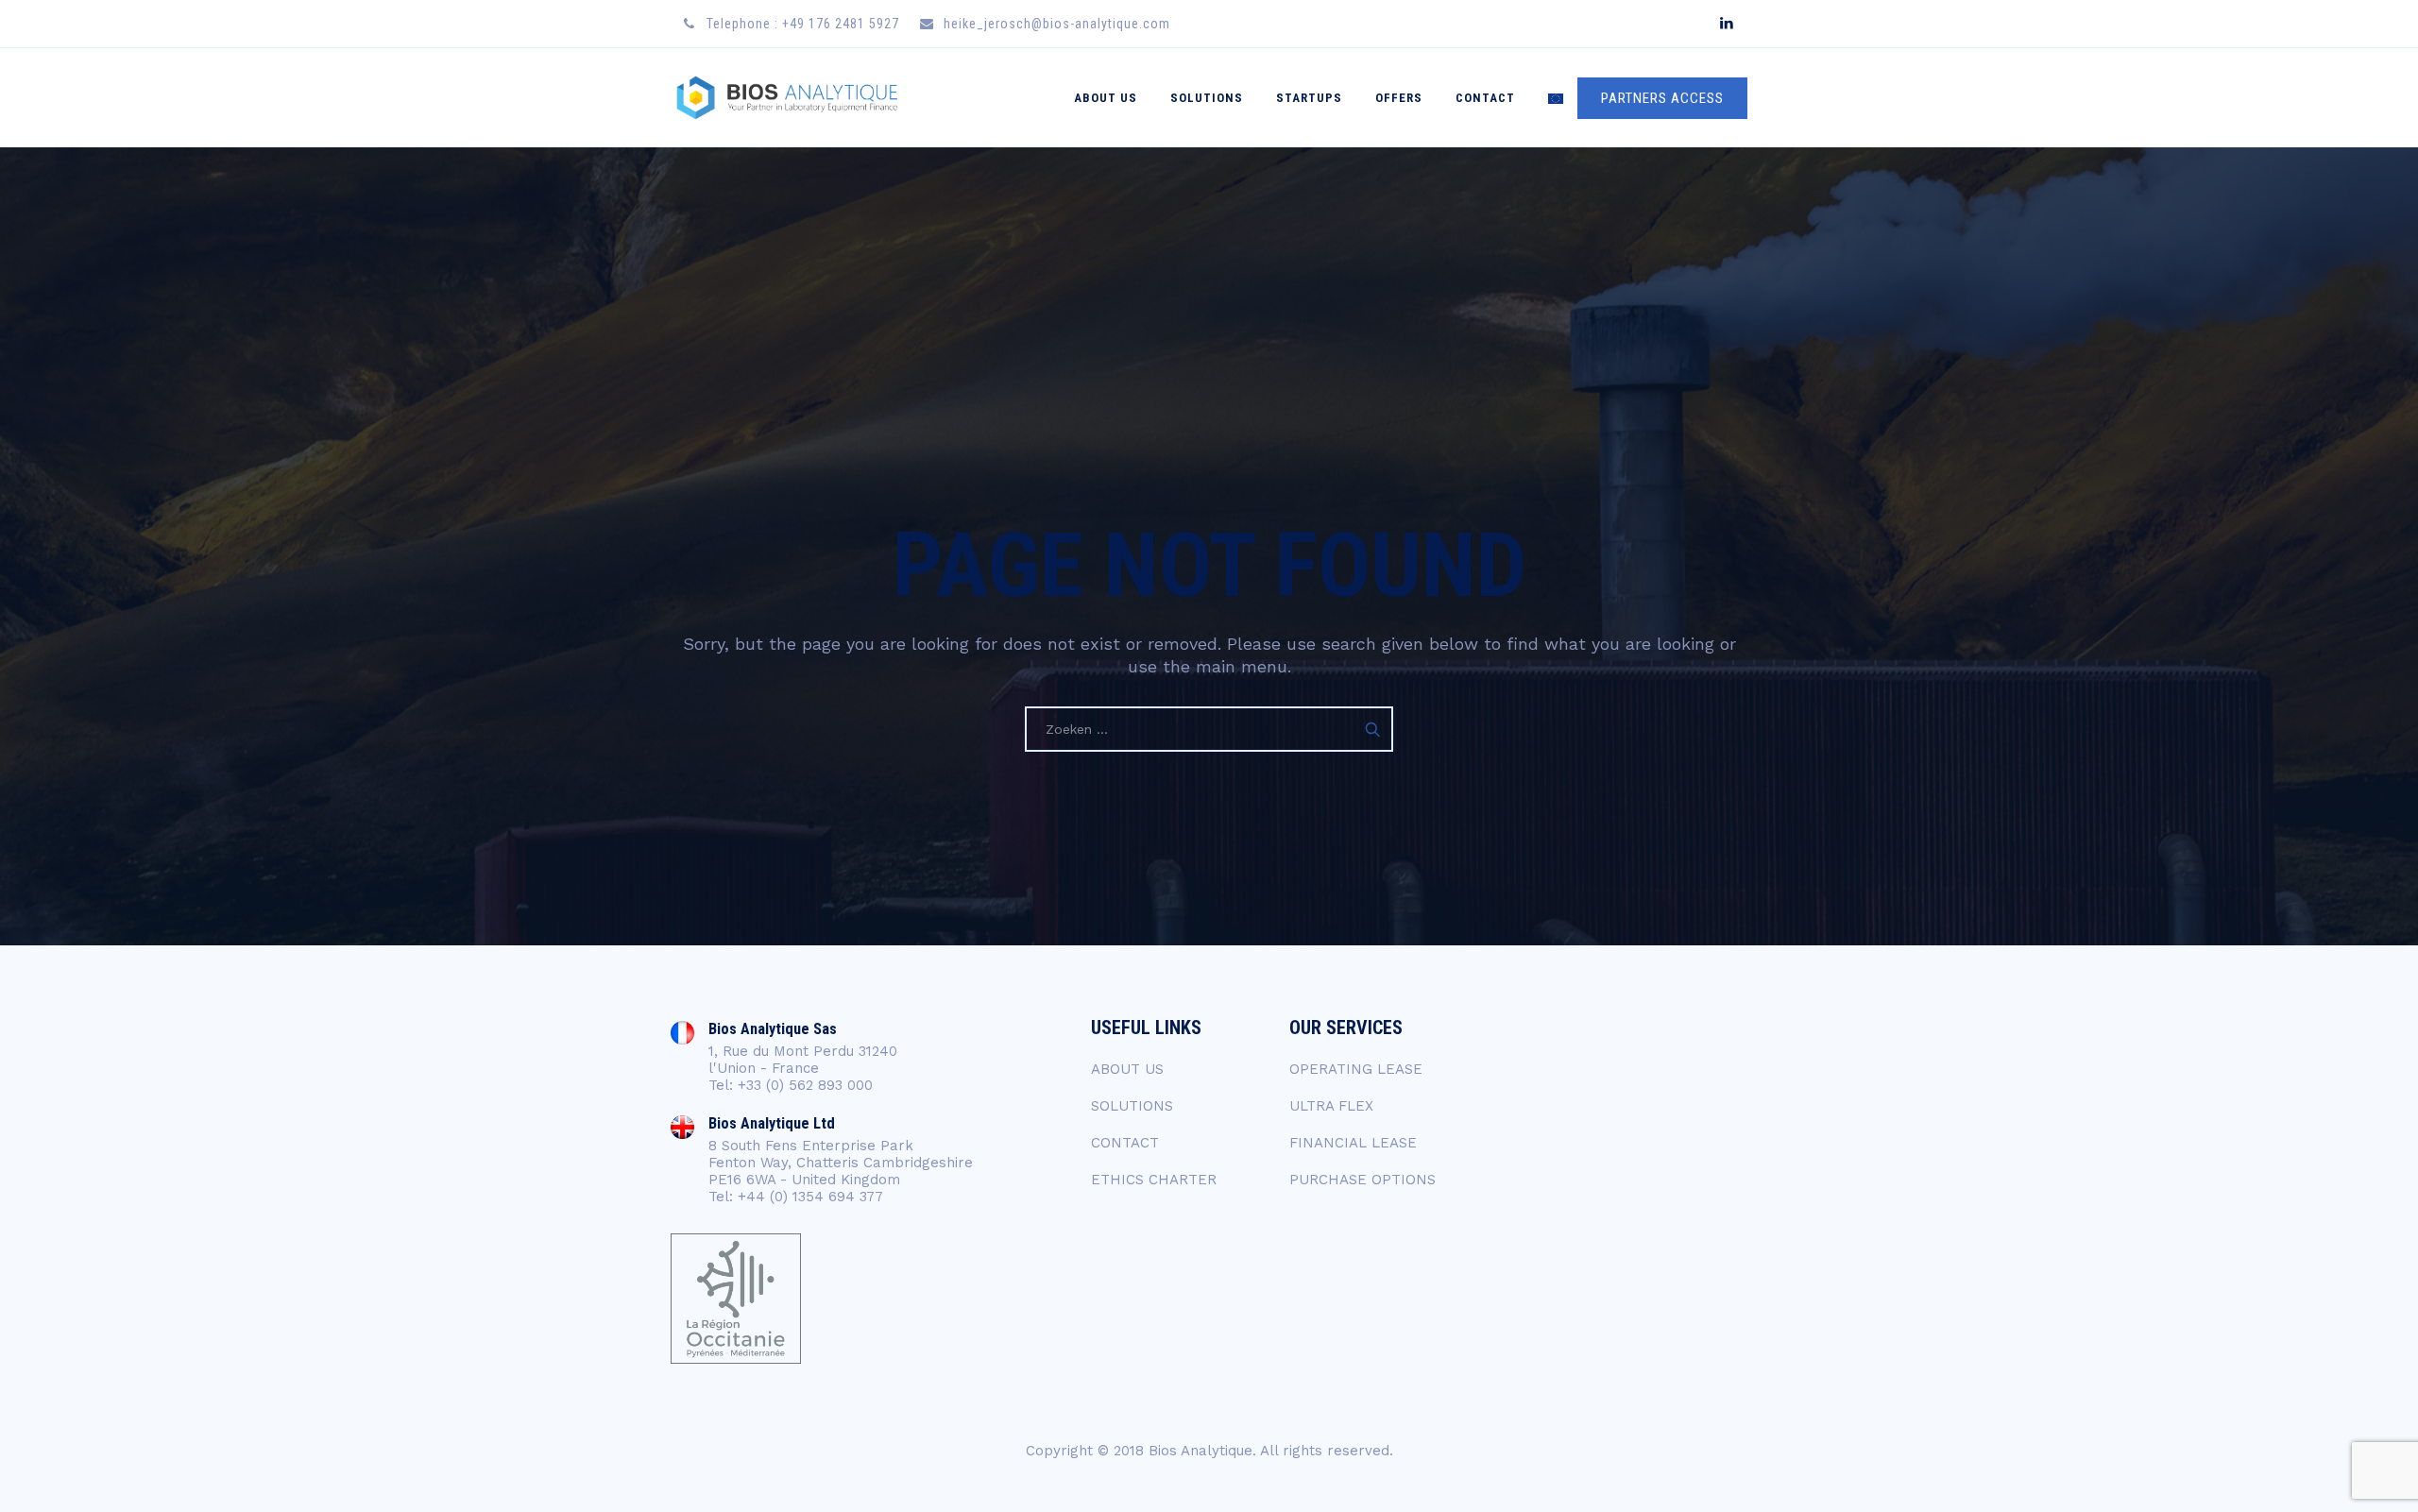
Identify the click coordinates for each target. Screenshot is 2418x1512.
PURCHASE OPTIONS (1362, 1180)
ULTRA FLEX (1331, 1106)
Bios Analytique (1200, 1451)
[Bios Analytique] (787, 98)
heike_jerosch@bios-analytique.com (1057, 24)
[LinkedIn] (1726, 24)
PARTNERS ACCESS (1662, 98)
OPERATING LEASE (1356, 1069)
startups (1309, 98)
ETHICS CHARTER (1154, 1180)
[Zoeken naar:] (1209, 729)
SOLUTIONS (1207, 98)
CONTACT (1485, 98)
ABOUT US (1106, 98)
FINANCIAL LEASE (1353, 1143)
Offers (1399, 98)
